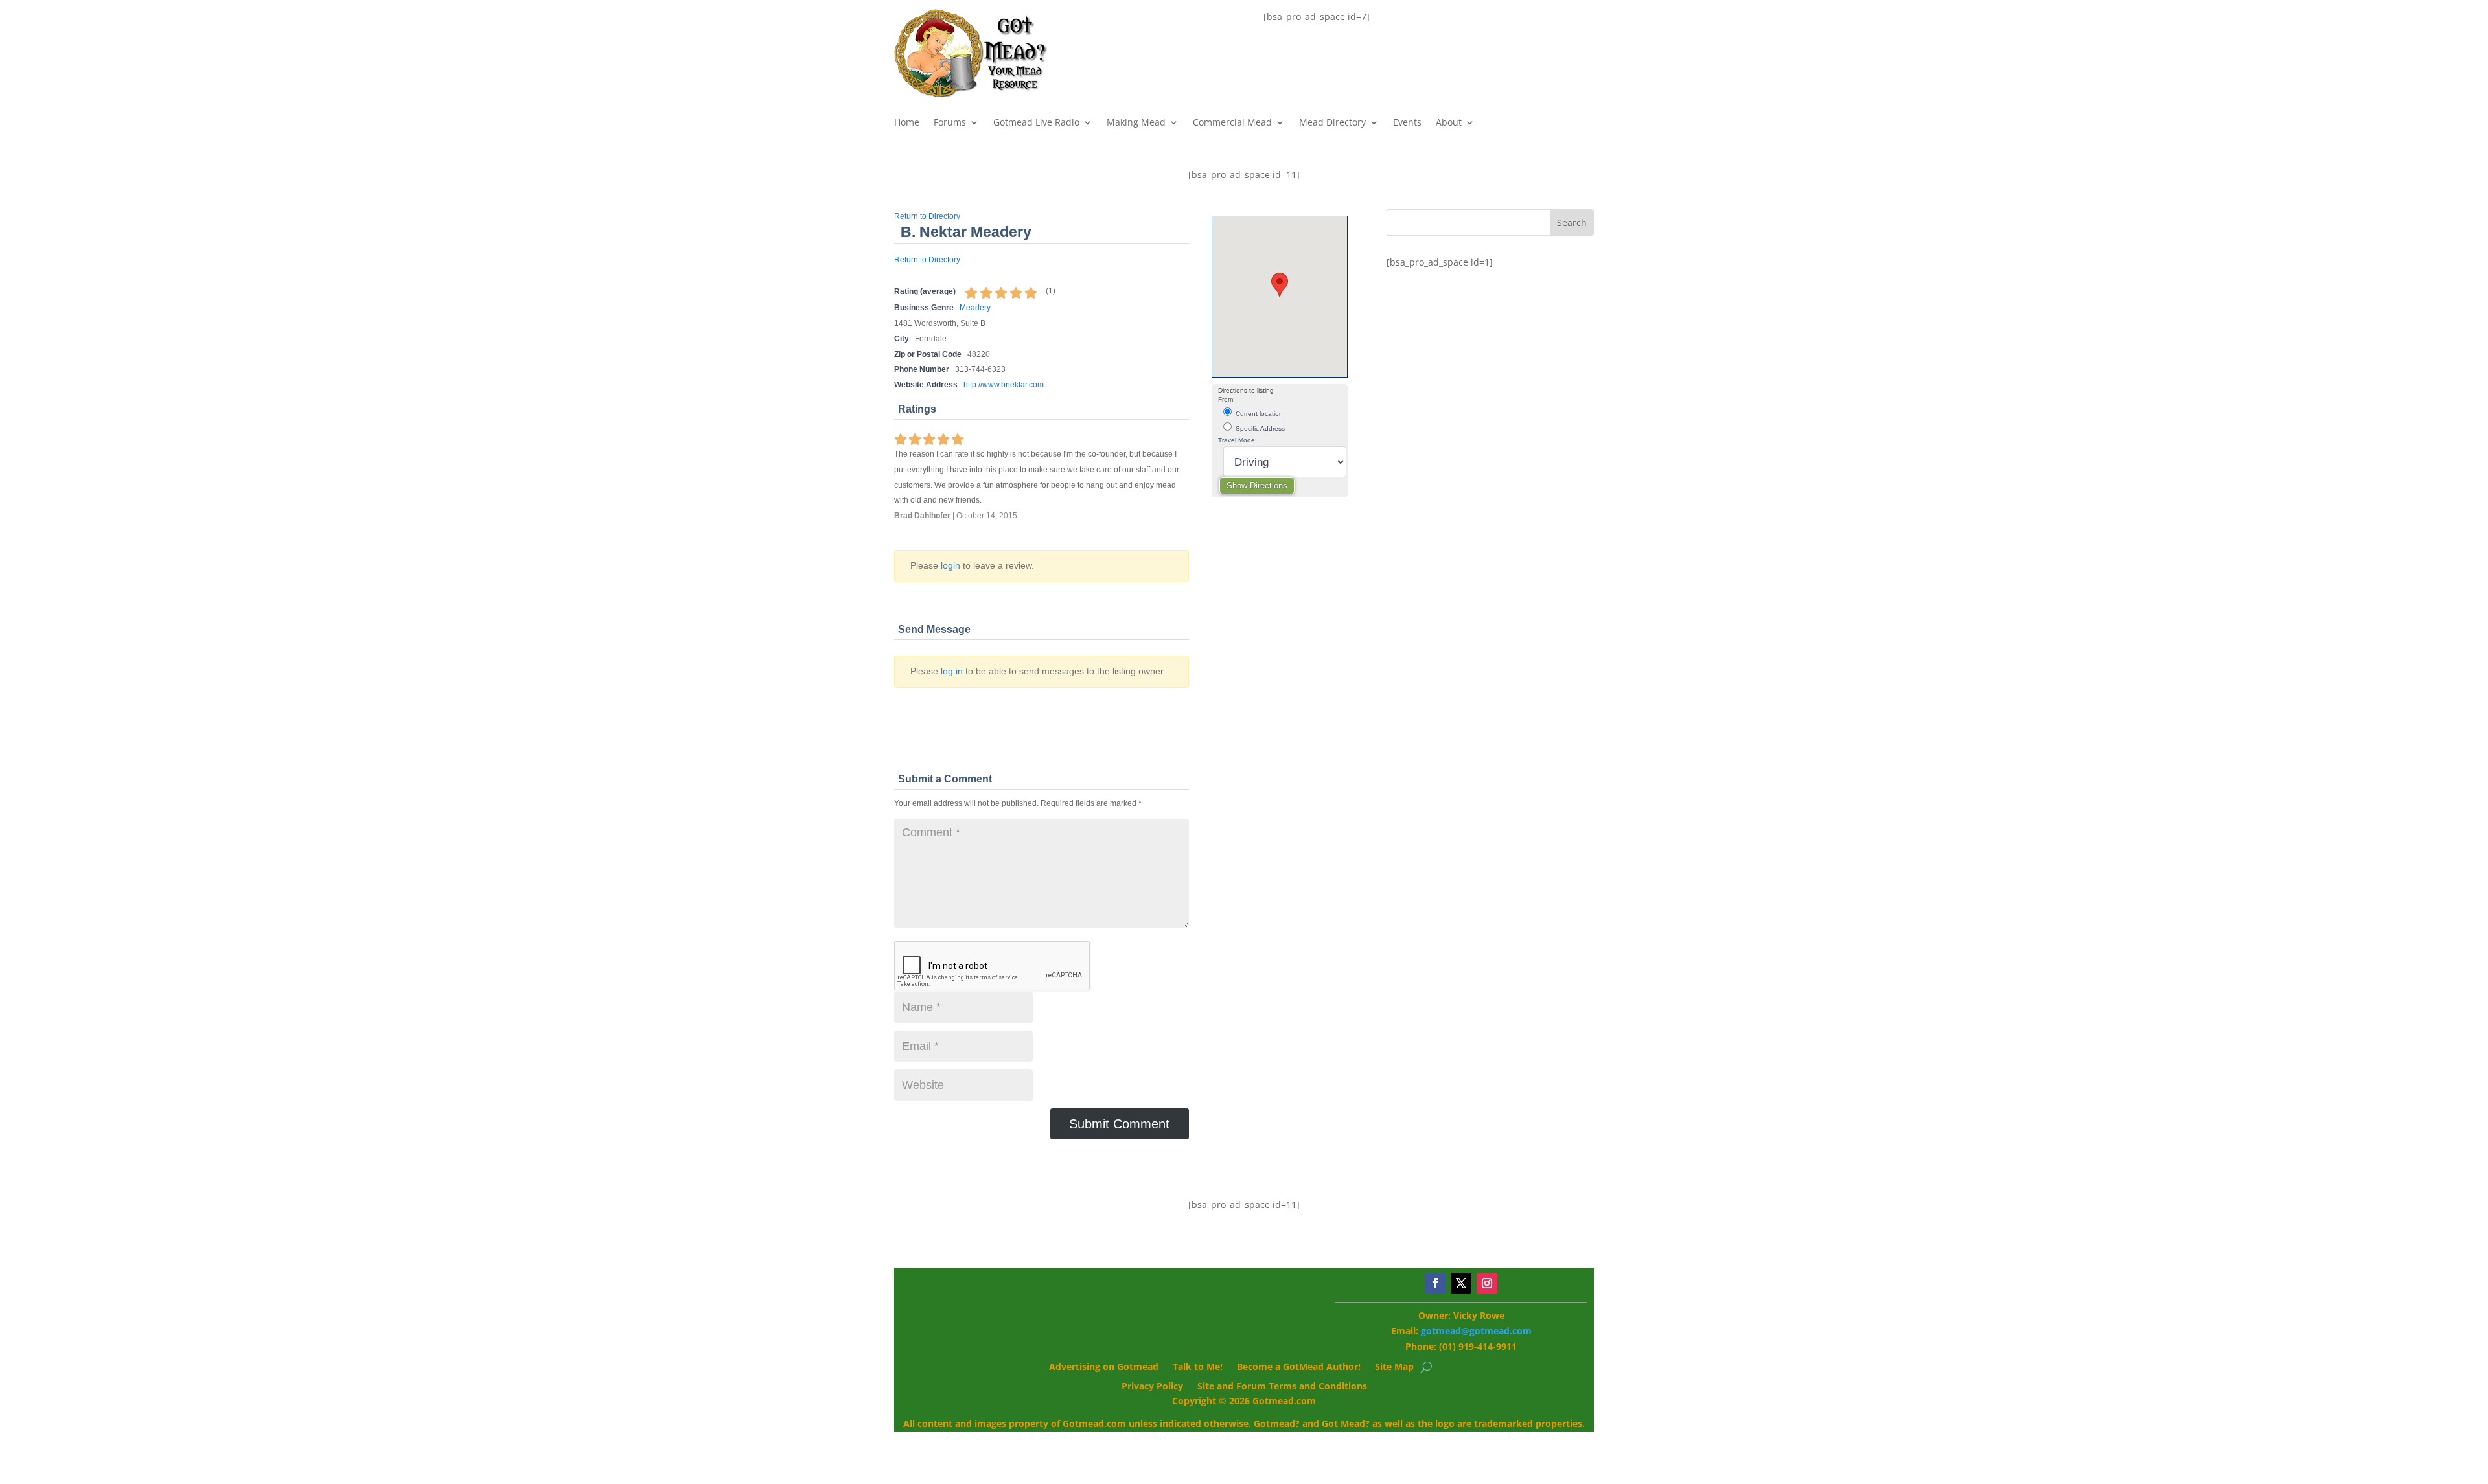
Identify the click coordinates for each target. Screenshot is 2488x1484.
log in (952, 671)
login (950, 565)
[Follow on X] (1461, 1283)
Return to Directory (927, 216)
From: (1227, 399)
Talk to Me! (1198, 1367)
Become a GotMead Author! (1299, 1367)
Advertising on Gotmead (1104, 1367)
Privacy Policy (1152, 1387)
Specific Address (1259, 428)
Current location (1258, 414)
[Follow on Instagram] (1487, 1283)
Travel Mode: (1238, 440)
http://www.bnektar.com (1004, 385)
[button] (1280, 285)
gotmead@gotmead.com (1476, 1331)
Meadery (975, 308)
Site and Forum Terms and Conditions (1282, 1387)
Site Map (1394, 1367)
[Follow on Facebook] (1435, 1283)
